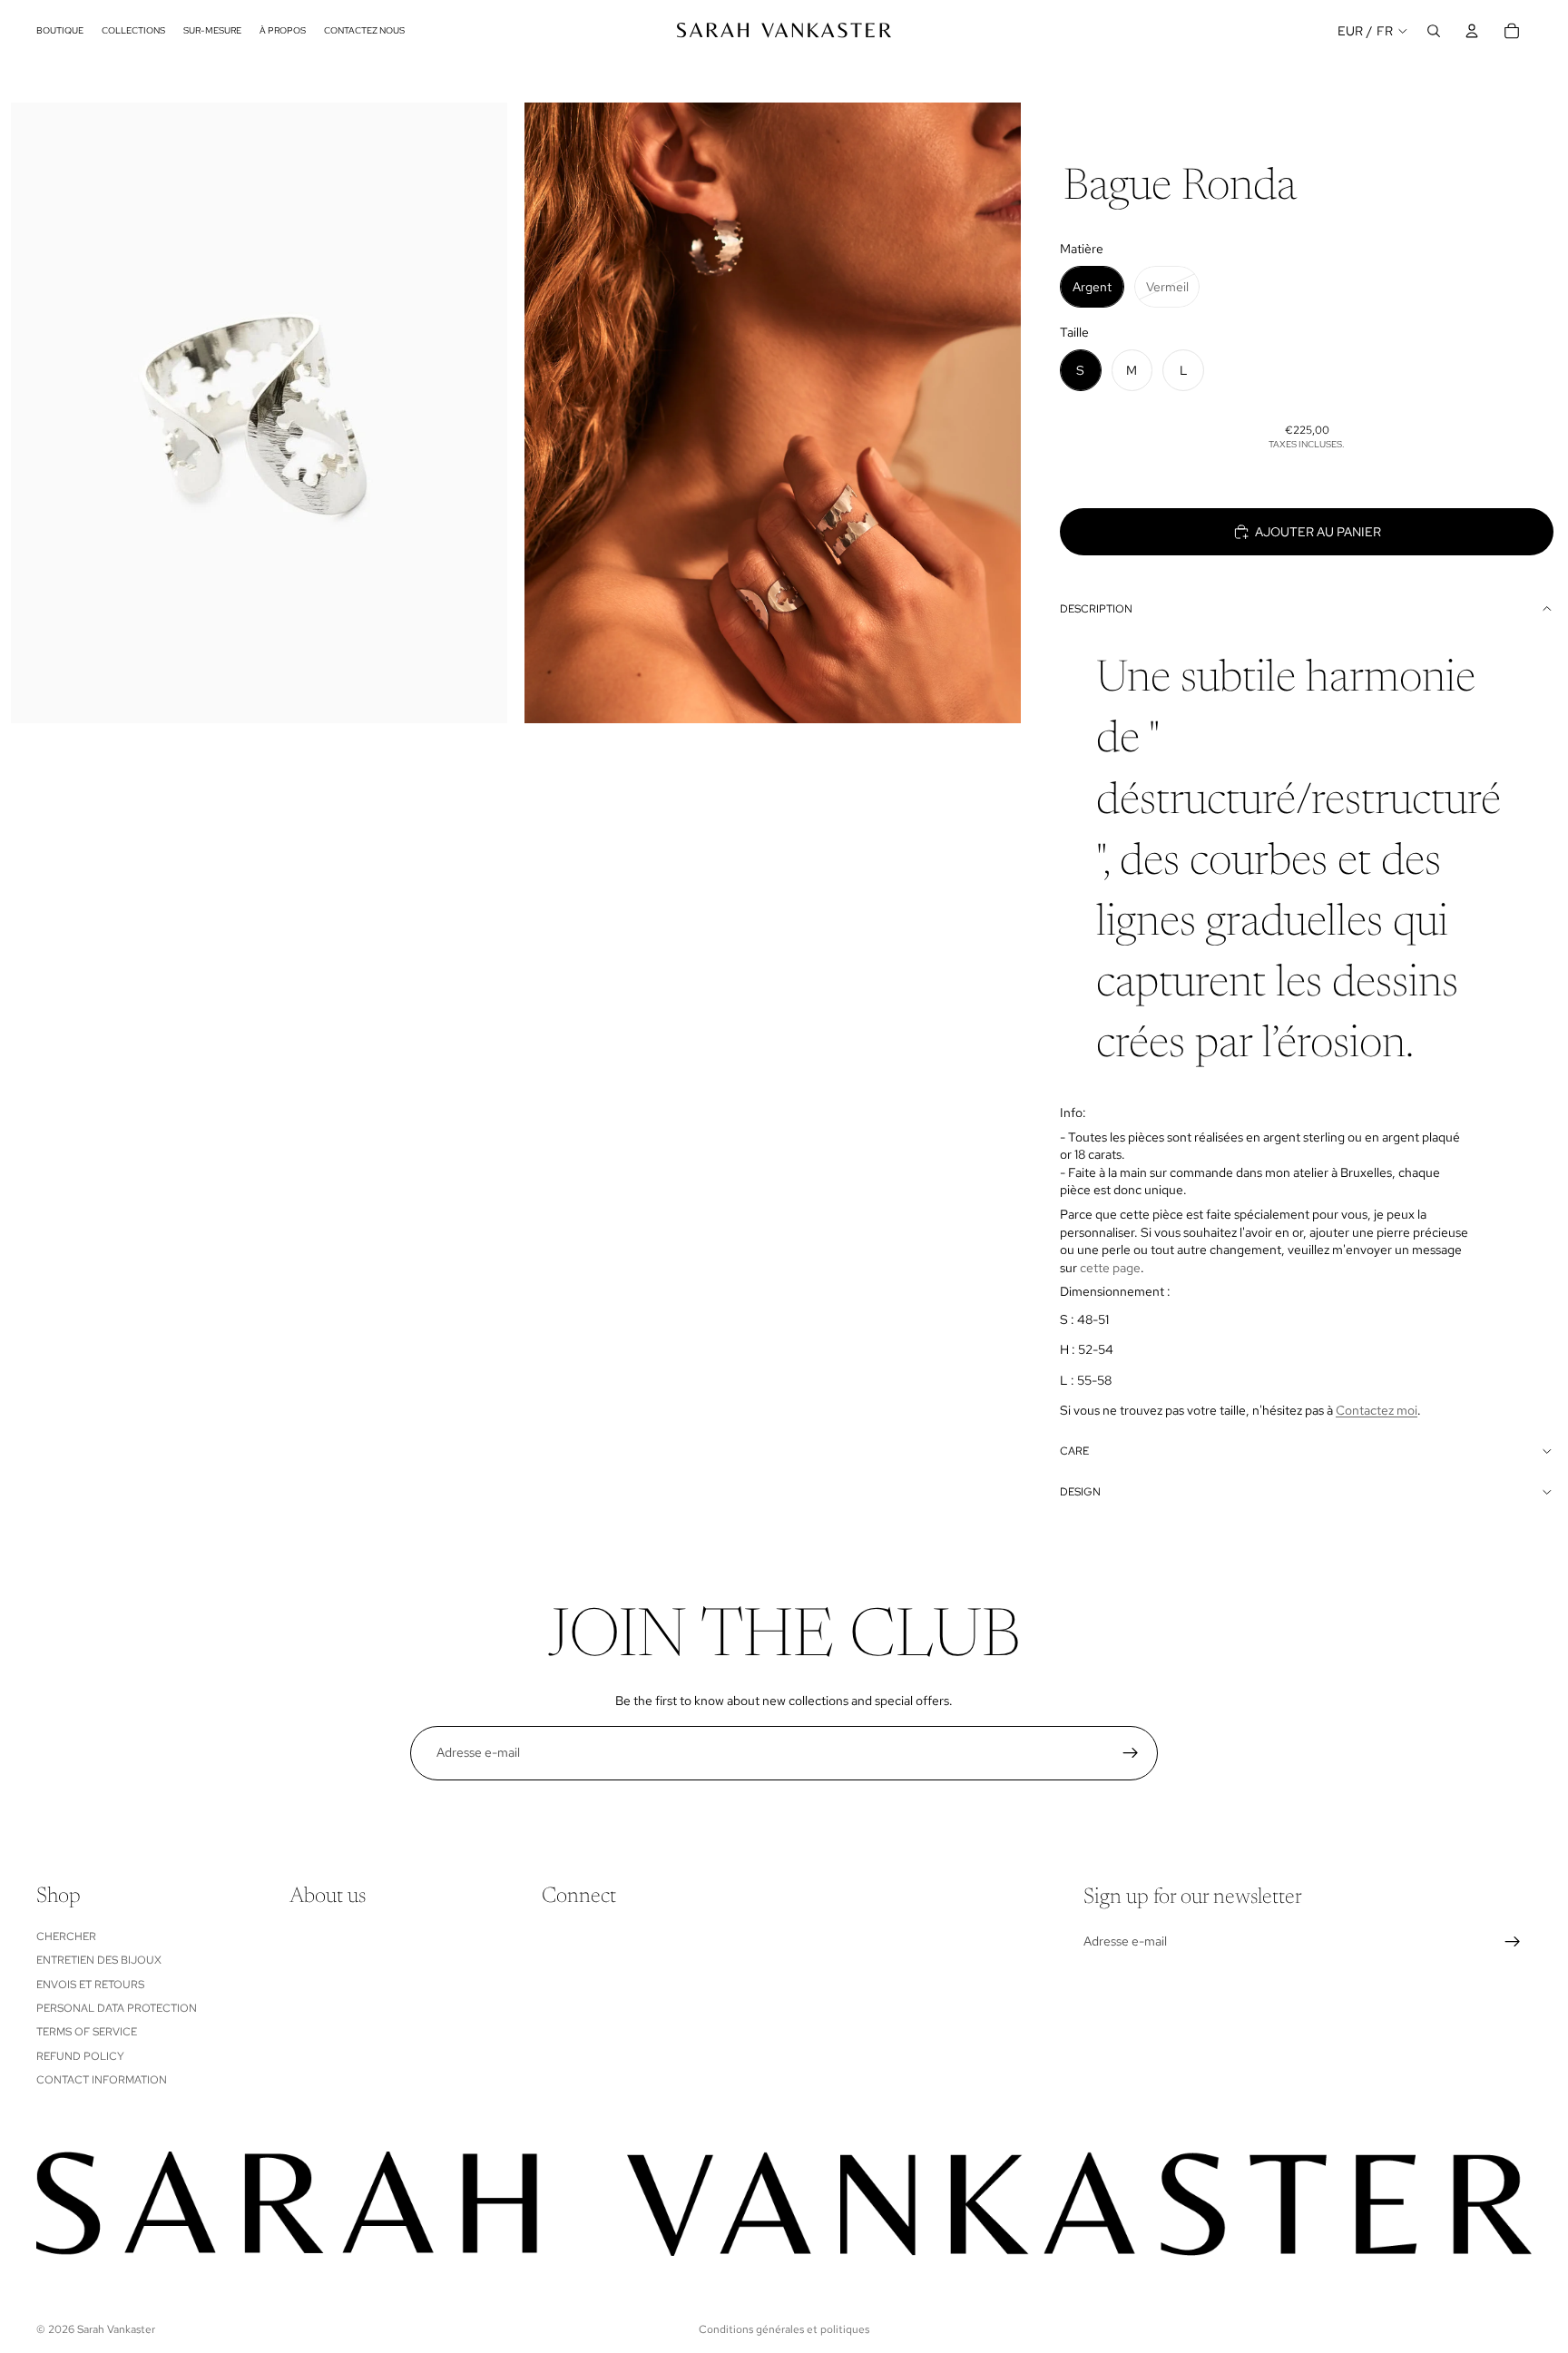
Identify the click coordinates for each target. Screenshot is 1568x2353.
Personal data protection (117, 2008)
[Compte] (1472, 31)
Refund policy (80, 2055)
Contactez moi (1377, 1410)
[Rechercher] (1434, 31)
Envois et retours (90, 1984)
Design (1080, 1492)
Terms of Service (87, 2032)
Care (1074, 1451)
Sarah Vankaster (116, 2329)
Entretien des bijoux (99, 1960)
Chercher (66, 1936)
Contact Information (102, 2080)
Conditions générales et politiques (784, 2329)
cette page (1110, 1268)
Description (1096, 609)
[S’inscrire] (1131, 1753)
